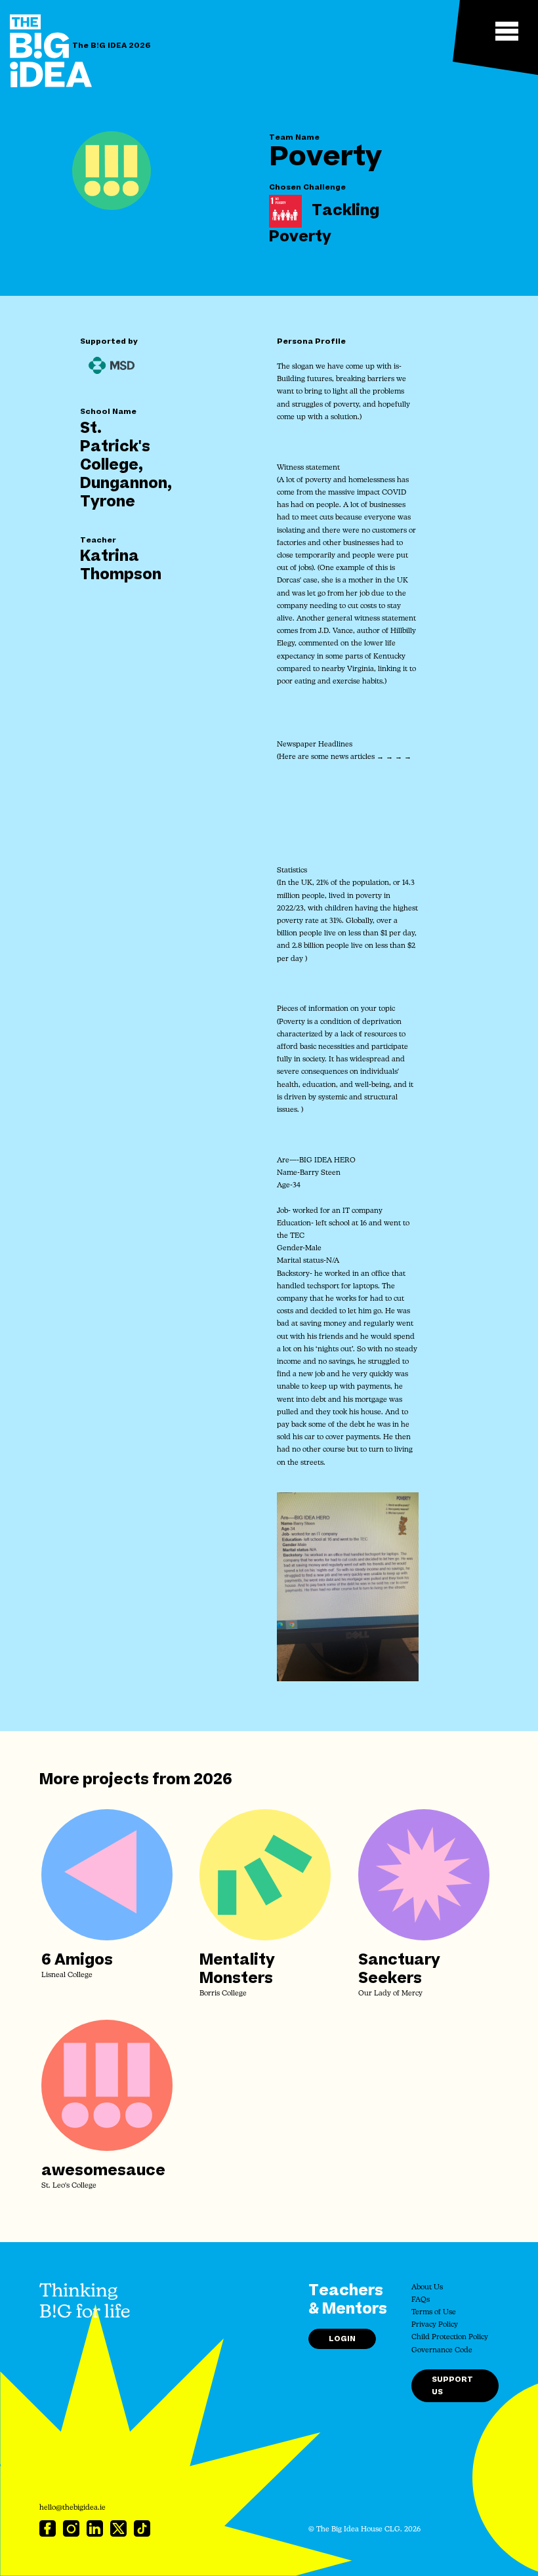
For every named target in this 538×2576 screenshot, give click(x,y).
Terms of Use (434, 2313)
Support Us (452, 2386)
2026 (213, 1780)
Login (342, 2339)
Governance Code (442, 2351)
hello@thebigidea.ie (72, 2508)
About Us (427, 2288)
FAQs (421, 2300)
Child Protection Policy (450, 2338)
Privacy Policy (435, 2325)
